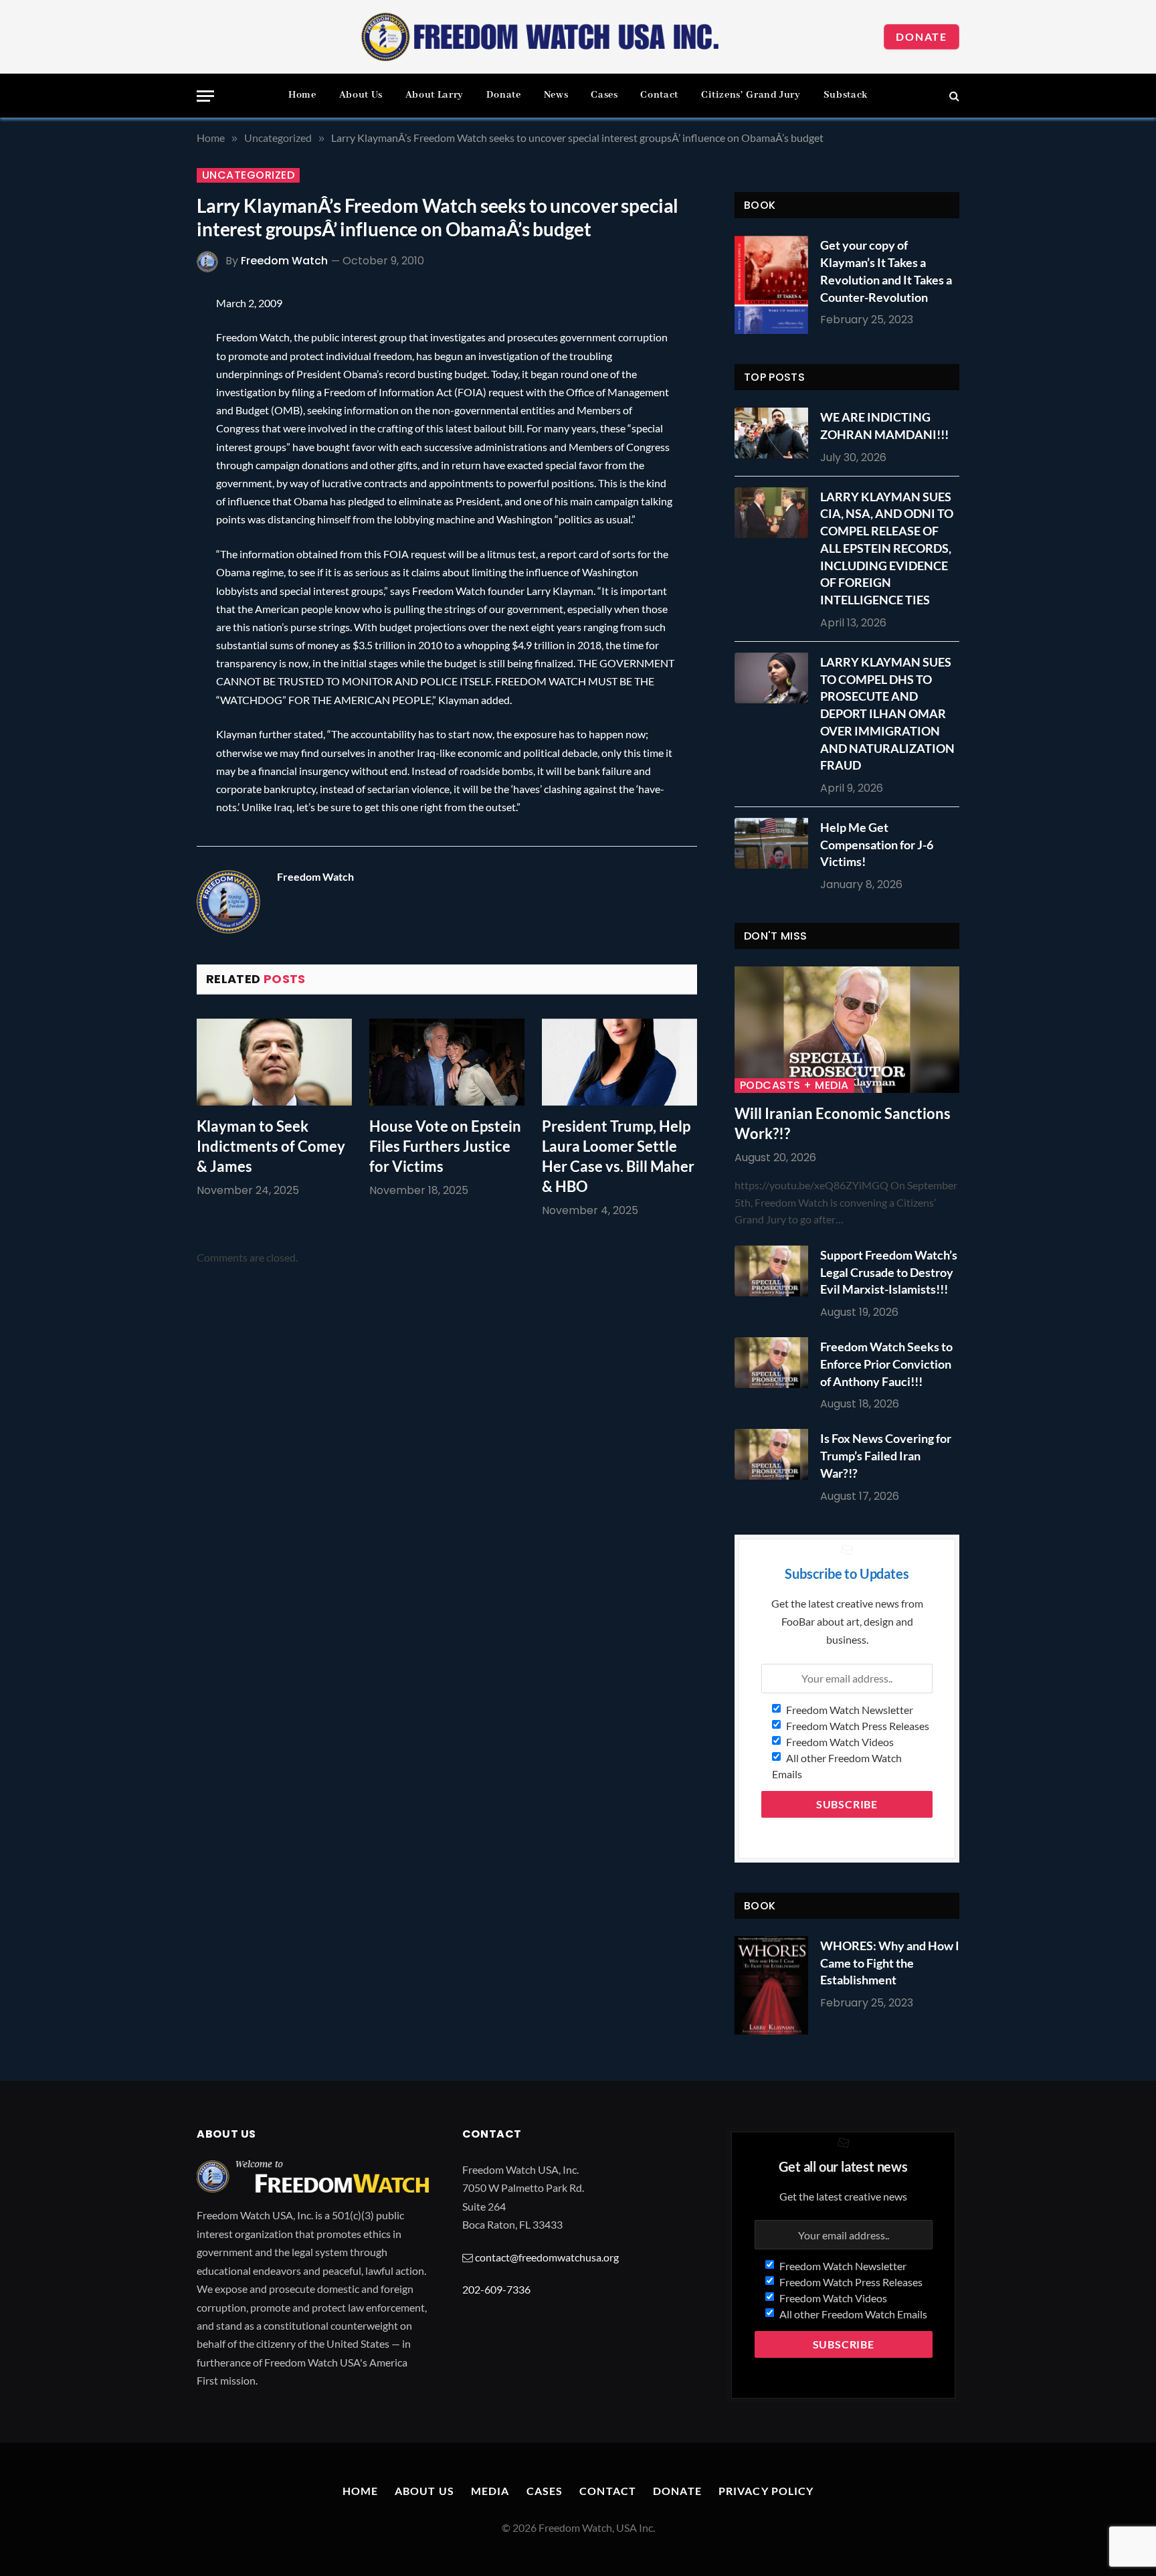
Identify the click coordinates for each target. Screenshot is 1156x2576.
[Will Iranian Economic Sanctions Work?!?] (847, 1030)
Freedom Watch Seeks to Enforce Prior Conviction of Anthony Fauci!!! (886, 1364)
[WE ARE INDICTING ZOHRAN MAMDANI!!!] (775, 433)
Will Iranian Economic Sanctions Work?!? (843, 1123)
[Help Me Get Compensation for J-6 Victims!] (775, 843)
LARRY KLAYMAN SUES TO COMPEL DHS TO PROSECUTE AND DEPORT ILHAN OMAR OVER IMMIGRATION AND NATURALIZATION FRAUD (887, 713)
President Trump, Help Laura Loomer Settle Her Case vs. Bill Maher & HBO (618, 1156)
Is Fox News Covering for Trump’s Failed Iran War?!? (886, 1455)
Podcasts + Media (794, 1086)
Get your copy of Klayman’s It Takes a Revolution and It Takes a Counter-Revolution (886, 271)
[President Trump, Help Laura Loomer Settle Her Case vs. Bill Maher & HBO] (619, 1062)
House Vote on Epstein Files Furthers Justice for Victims (445, 1146)
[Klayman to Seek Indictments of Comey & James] (274, 1062)
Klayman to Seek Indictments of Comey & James (271, 1146)
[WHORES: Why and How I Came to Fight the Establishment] (771, 1985)
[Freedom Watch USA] (541, 37)
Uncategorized (248, 175)
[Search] (953, 96)
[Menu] (205, 96)
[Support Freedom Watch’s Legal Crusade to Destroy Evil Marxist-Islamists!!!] (775, 1271)
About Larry (435, 95)
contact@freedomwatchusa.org (547, 2257)
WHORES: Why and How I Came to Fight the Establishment (890, 1963)
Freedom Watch (284, 261)
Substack (846, 95)
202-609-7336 (496, 2289)
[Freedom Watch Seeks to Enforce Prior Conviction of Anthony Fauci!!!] (775, 1363)
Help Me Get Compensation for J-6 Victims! (877, 844)
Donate (922, 36)
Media (490, 2491)
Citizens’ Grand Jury (751, 95)
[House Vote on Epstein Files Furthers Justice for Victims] (447, 1062)
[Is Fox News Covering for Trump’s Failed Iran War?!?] (775, 1454)
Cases (604, 95)
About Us (361, 95)
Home (302, 95)
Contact (659, 95)
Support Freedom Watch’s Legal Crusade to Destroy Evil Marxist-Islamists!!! (889, 1272)
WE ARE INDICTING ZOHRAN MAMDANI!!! (884, 426)
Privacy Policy (766, 2491)
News (556, 95)
